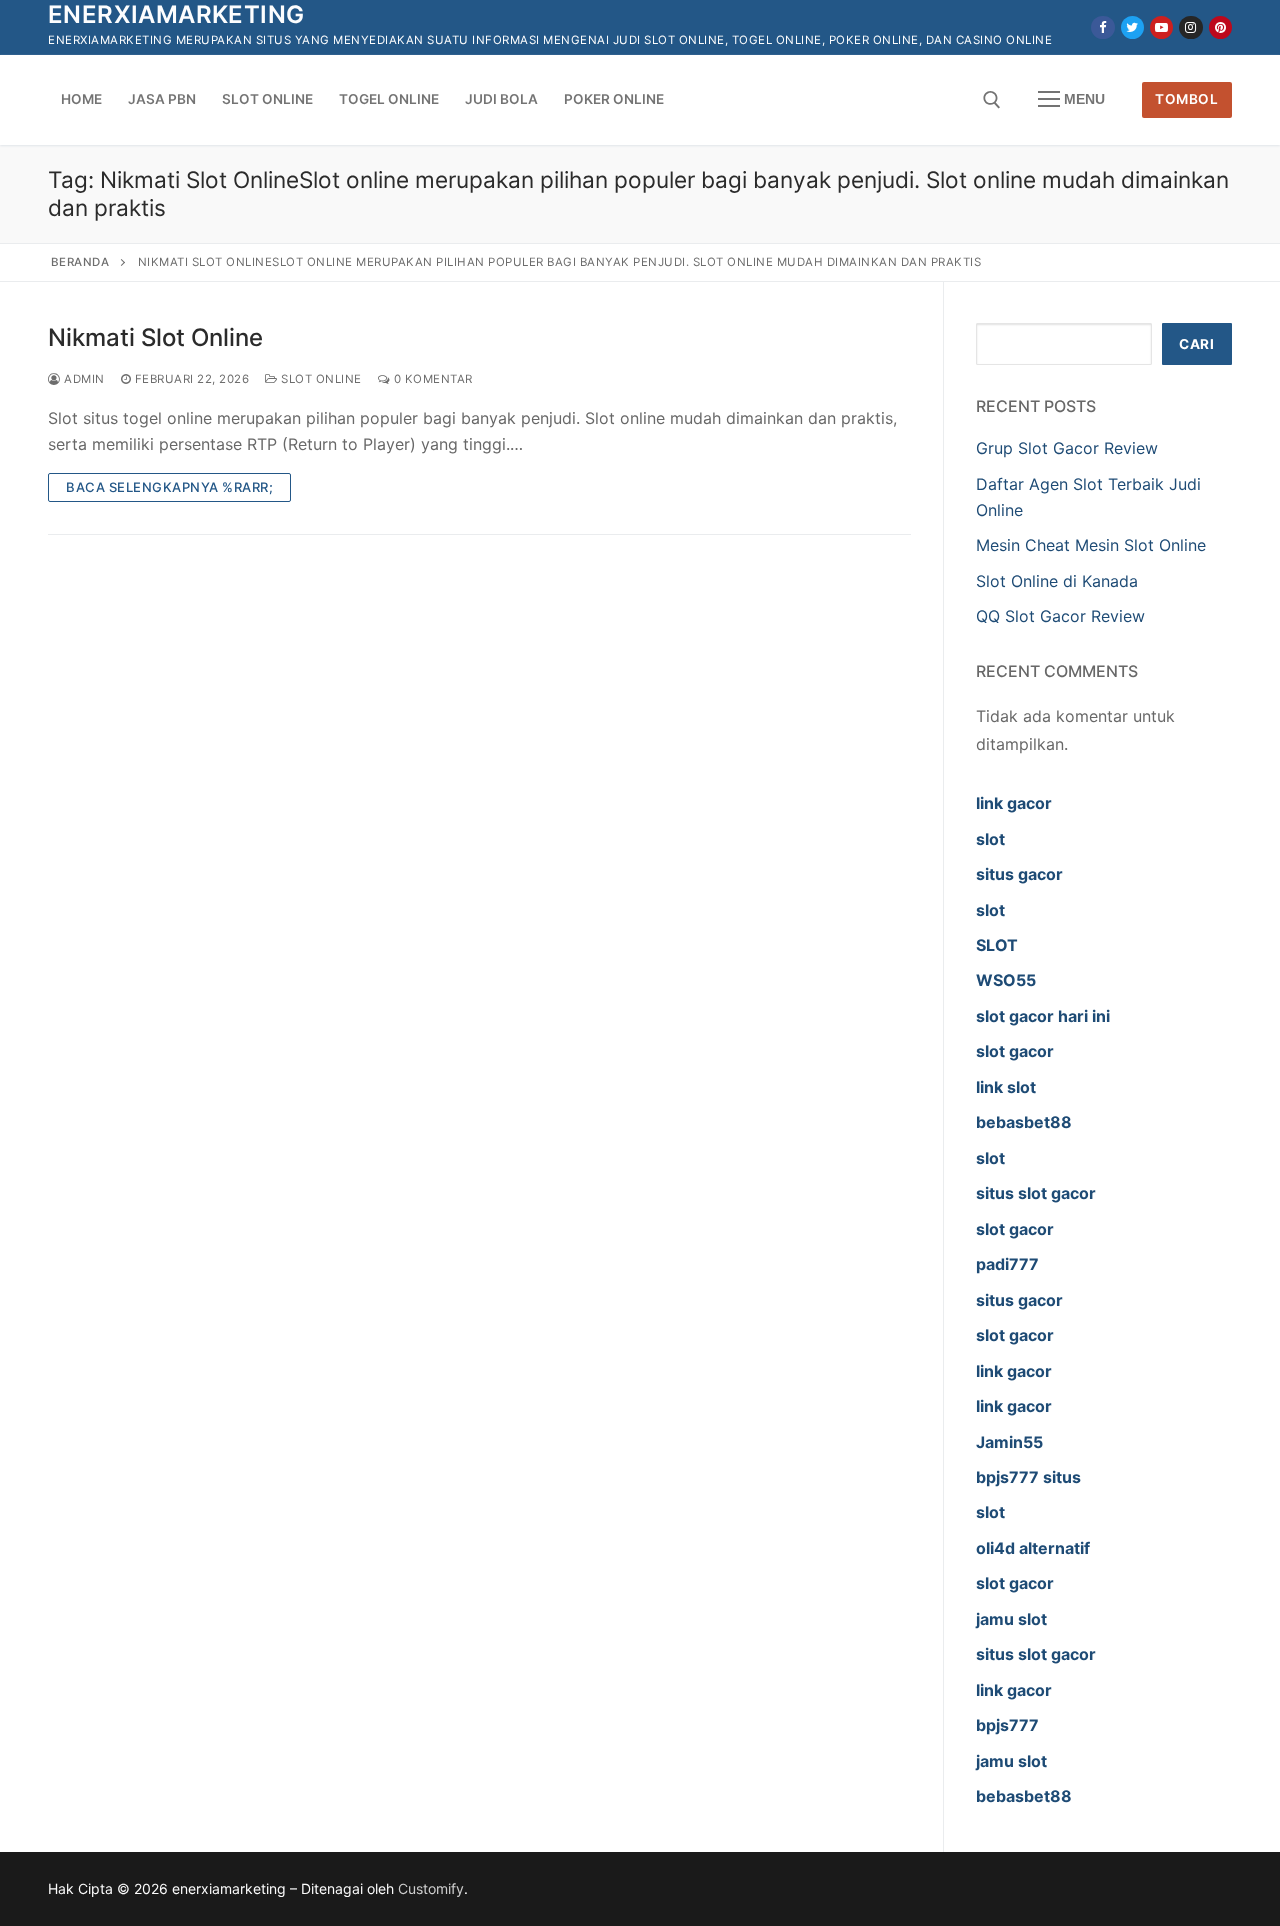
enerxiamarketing (176, 14)
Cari (1196, 344)
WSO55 (1006, 980)
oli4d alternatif (1033, 1548)
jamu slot (1011, 1619)
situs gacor (1019, 874)
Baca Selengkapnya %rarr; (169, 487)
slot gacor (1015, 1051)
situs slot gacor (1036, 1193)
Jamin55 (1009, 1442)
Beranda (80, 262)
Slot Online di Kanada (1057, 581)
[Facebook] (1102, 27)
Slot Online (320, 379)
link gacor (1014, 803)
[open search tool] (992, 100)
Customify (431, 1888)
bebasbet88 (1024, 1122)
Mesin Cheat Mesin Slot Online (1091, 545)
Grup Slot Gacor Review (1067, 448)
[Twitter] (1132, 27)
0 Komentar (431, 379)
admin (83, 379)
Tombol (1186, 99)
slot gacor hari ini (1043, 1016)
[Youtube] (1161, 27)
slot (990, 839)
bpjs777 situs (1028, 1477)
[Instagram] (1190, 27)
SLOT (997, 945)
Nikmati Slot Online (155, 337)
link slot (1006, 1087)
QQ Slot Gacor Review (1060, 616)
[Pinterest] (1220, 27)
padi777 (1007, 1264)
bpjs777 (1007, 1725)
